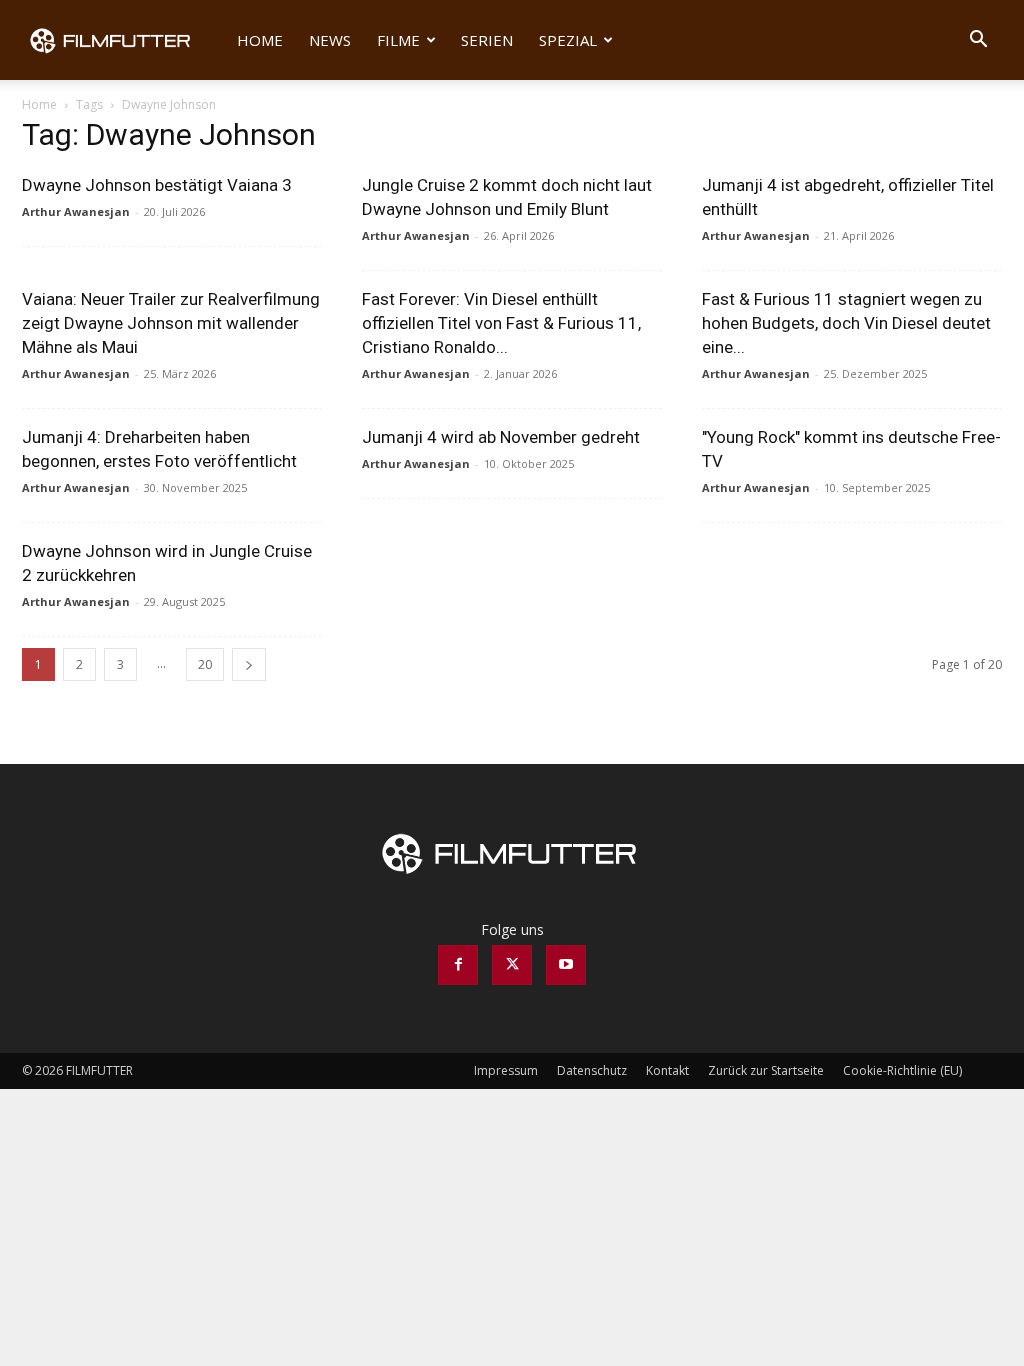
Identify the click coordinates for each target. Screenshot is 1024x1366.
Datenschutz (592, 1070)
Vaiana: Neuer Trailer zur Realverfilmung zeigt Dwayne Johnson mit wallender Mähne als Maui (171, 323)
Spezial (568, 40)
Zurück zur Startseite (766, 1070)
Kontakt (667, 1070)
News (330, 40)
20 (205, 664)
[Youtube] (566, 965)
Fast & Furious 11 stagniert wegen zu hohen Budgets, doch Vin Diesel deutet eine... (846, 323)
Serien (487, 40)
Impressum (506, 1070)
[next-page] (249, 664)
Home (260, 40)
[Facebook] (458, 965)
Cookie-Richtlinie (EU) (902, 1070)
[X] (512, 965)
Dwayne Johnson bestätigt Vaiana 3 (157, 185)
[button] (978, 41)
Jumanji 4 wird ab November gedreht (501, 437)
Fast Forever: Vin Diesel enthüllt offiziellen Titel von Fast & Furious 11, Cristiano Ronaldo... (501, 323)
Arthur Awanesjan (76, 211)
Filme (398, 40)
